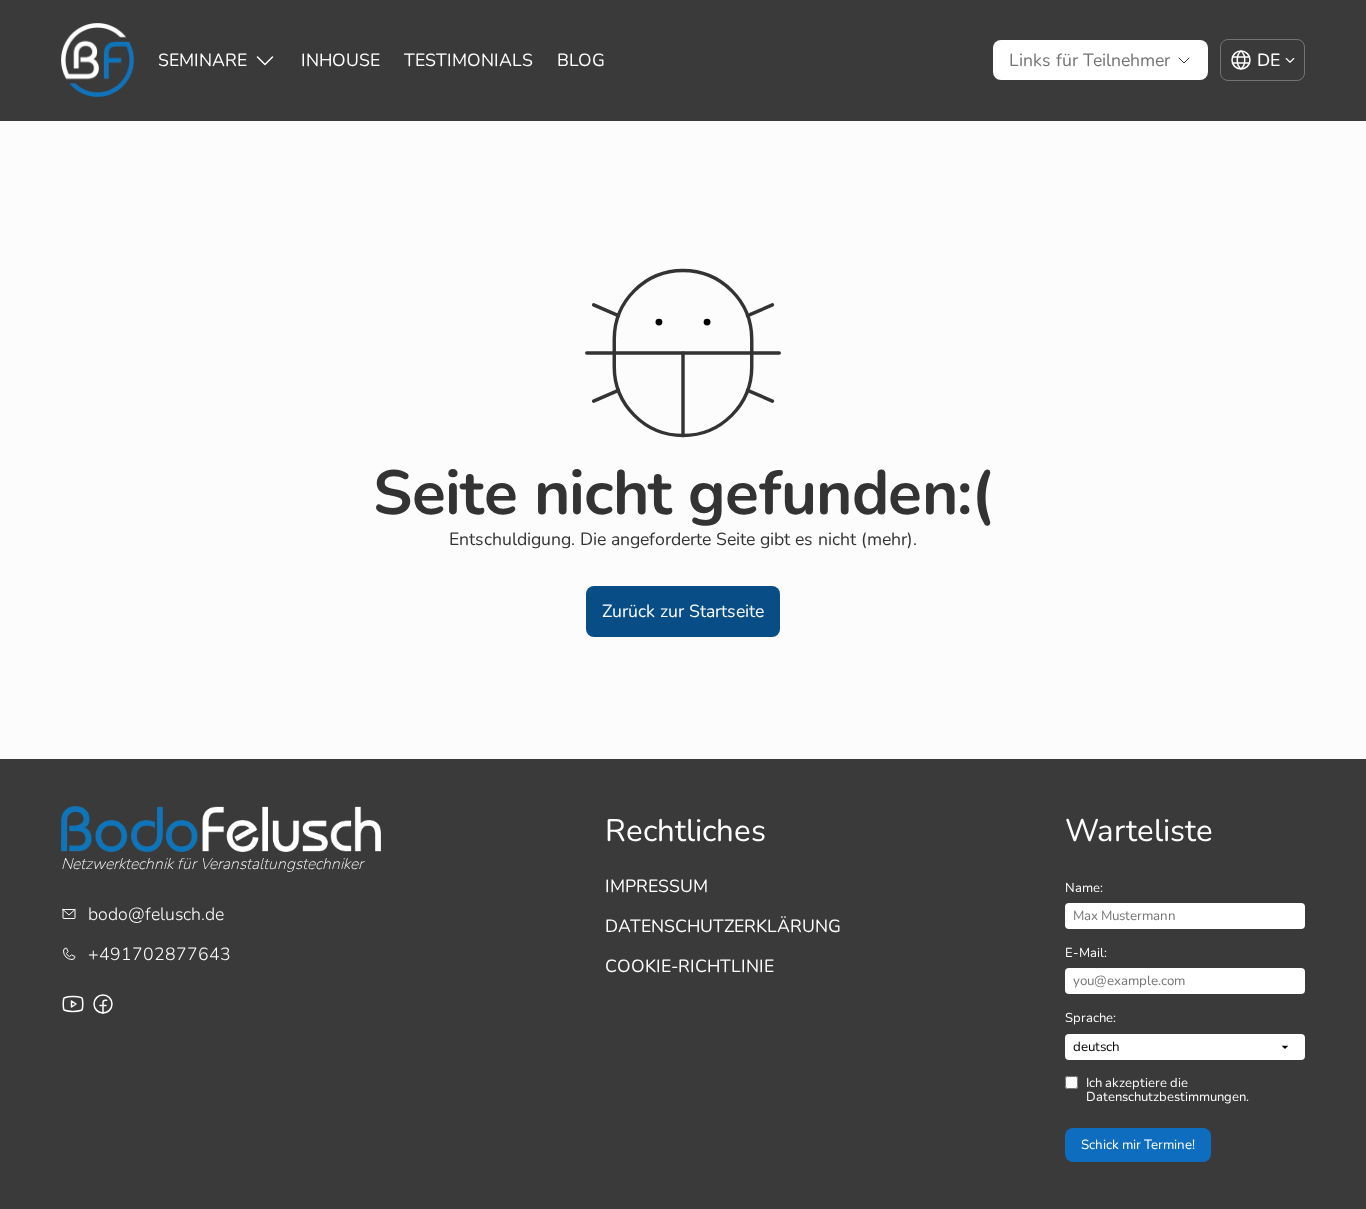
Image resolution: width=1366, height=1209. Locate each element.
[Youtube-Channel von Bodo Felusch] (73, 1004)
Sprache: (1090, 1018)
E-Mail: (1086, 953)
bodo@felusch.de (156, 914)
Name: (1084, 888)
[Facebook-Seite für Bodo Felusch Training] (103, 1004)
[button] (682, 611)
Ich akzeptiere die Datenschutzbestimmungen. (1167, 1090)
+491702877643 (159, 954)
